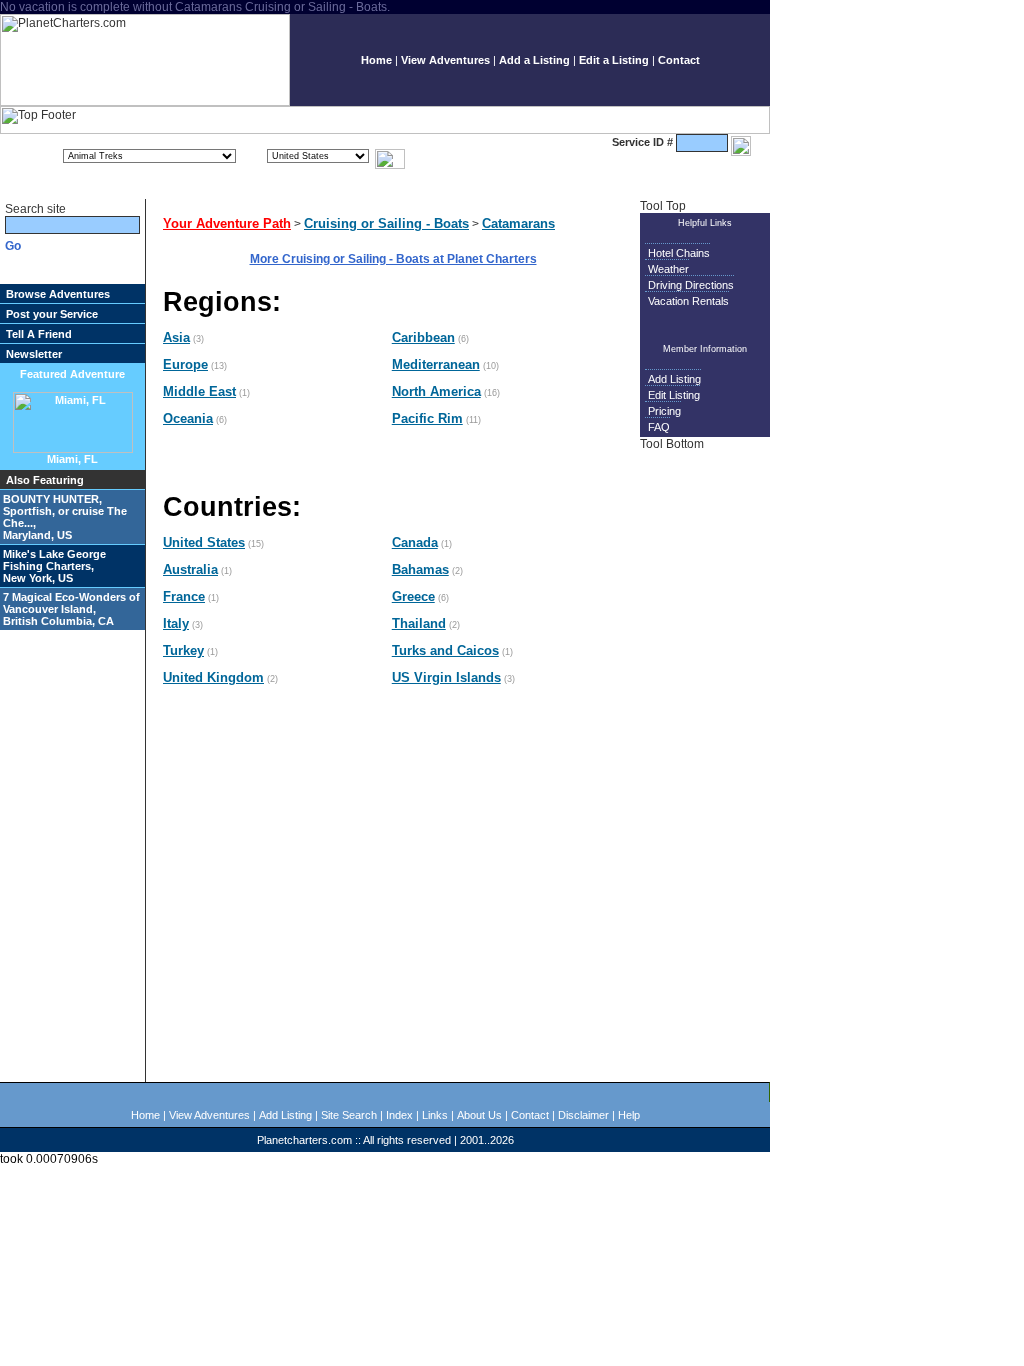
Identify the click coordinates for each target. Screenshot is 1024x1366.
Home (376, 60)
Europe (185, 364)
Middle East (199, 391)
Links (435, 1115)
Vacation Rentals (688, 301)
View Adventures (445, 60)
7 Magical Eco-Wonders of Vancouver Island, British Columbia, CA (71, 609)
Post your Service (52, 314)
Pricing (664, 411)
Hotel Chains (679, 253)
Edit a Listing (614, 60)
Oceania (188, 418)
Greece (413, 596)
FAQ (659, 427)
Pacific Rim (427, 418)
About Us (479, 1115)
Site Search (349, 1115)
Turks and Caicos (445, 650)
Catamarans (518, 223)
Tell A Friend (39, 334)
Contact (679, 60)
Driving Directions (691, 285)
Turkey (183, 650)
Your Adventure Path (227, 223)
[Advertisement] (708, 765)
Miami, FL (72, 459)
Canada (415, 542)
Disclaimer (583, 1115)
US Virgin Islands (446, 677)
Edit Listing (674, 395)
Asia (176, 337)
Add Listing (674, 379)
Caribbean (423, 337)
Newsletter (34, 354)
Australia (190, 569)
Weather (668, 269)
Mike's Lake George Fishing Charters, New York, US (54, 566)
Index (399, 1115)
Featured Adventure (72, 374)
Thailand (419, 623)
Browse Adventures (58, 294)
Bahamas (420, 569)
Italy (176, 623)
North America (436, 391)
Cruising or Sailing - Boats (386, 223)
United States (204, 542)
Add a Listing (534, 60)
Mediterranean (436, 364)
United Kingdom (213, 677)
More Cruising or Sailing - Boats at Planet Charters (393, 259)
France (184, 596)
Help (629, 1115)
